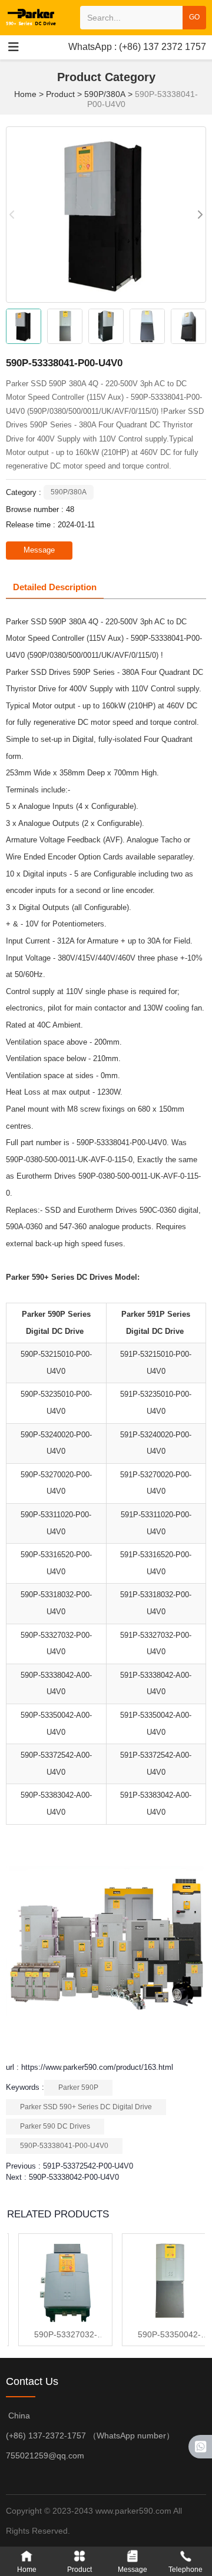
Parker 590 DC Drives (55, 2126)
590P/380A (105, 94)
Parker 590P (78, 2087)
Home (26, 94)
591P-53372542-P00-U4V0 (88, 2166)
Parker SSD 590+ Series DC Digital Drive (86, 2107)
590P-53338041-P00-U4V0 (64, 2146)
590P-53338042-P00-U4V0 (74, 2177)
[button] (200, 215)
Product (60, 94)
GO (194, 17)
